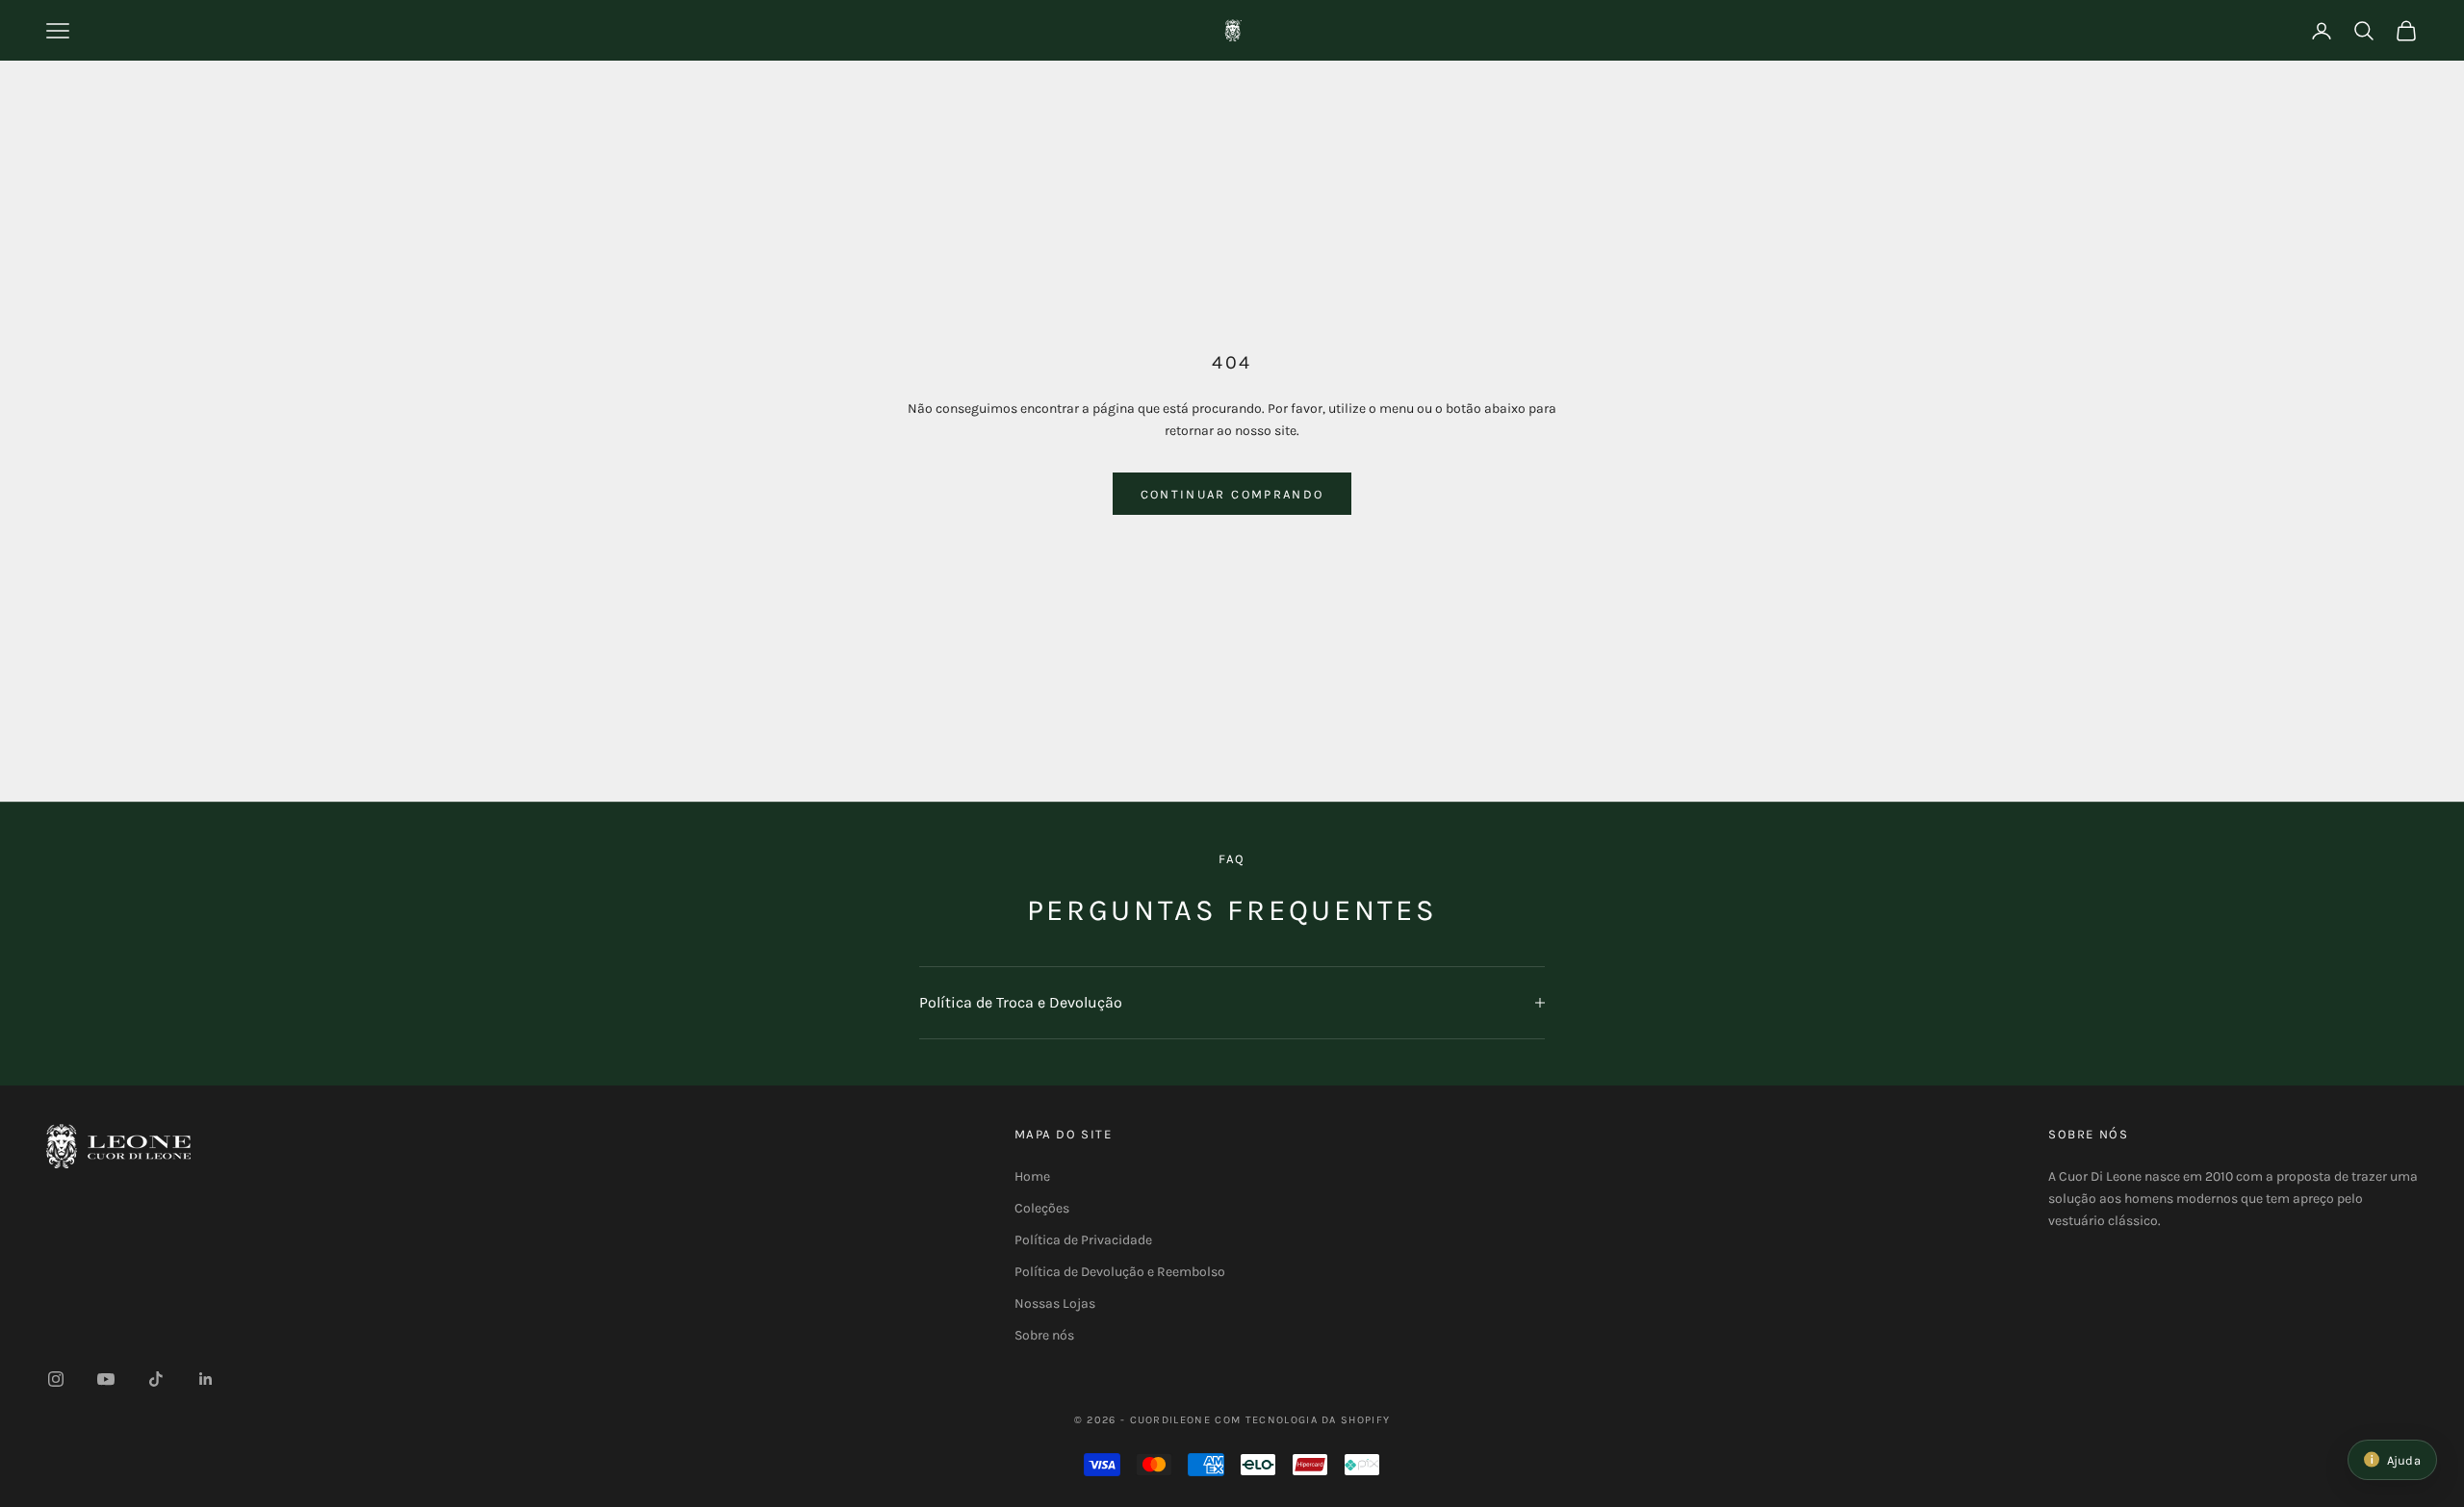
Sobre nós (1044, 1335)
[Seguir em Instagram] (56, 1379)
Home (1032, 1176)
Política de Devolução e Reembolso (1120, 1272)
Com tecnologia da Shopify (1302, 1420)
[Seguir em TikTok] (156, 1379)
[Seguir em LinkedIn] (206, 1379)
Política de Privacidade (1083, 1240)
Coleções (1042, 1208)
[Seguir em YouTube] (106, 1379)
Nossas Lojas (1055, 1303)
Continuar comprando (1232, 494)
